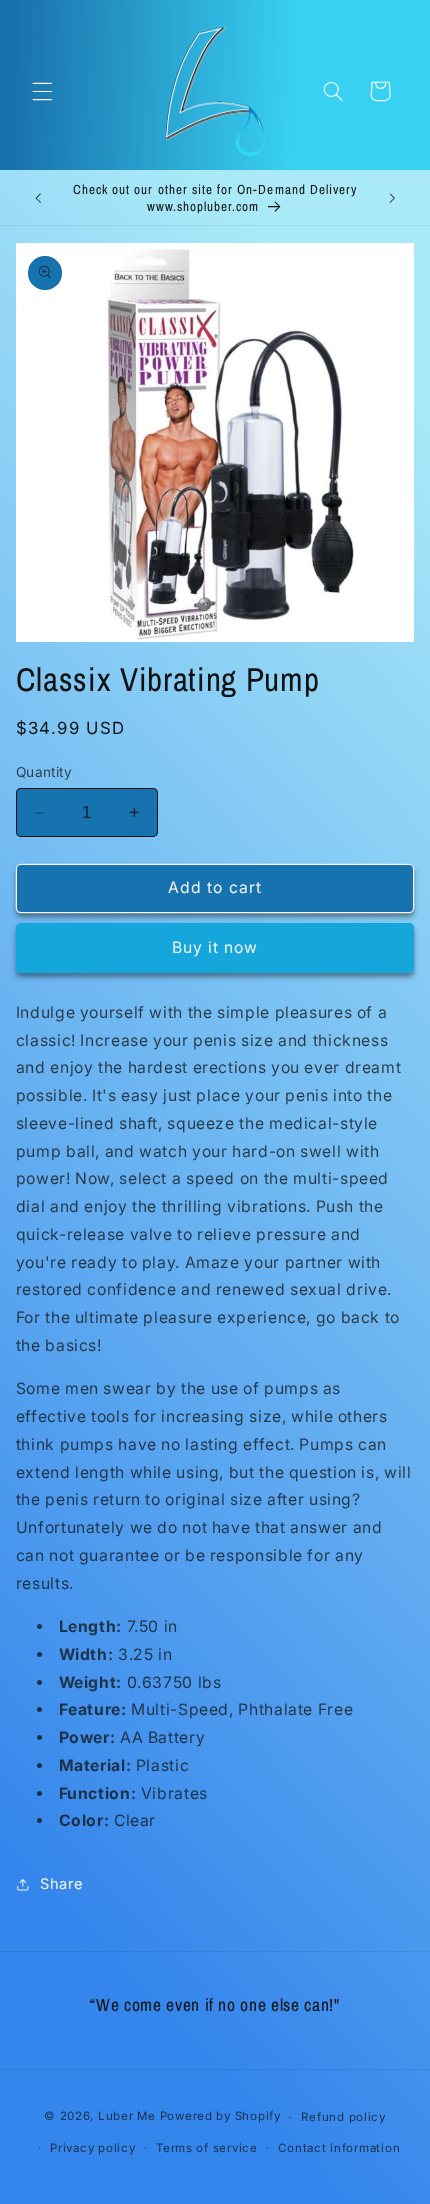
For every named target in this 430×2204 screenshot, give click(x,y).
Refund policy (343, 2117)
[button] (42, 91)
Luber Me (127, 2117)
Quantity (44, 772)
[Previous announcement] (38, 198)
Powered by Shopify (220, 2117)
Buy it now (215, 947)
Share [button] (62, 1884)
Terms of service (207, 2148)
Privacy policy (92, 2148)
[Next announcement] (392, 198)
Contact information (339, 2148)
